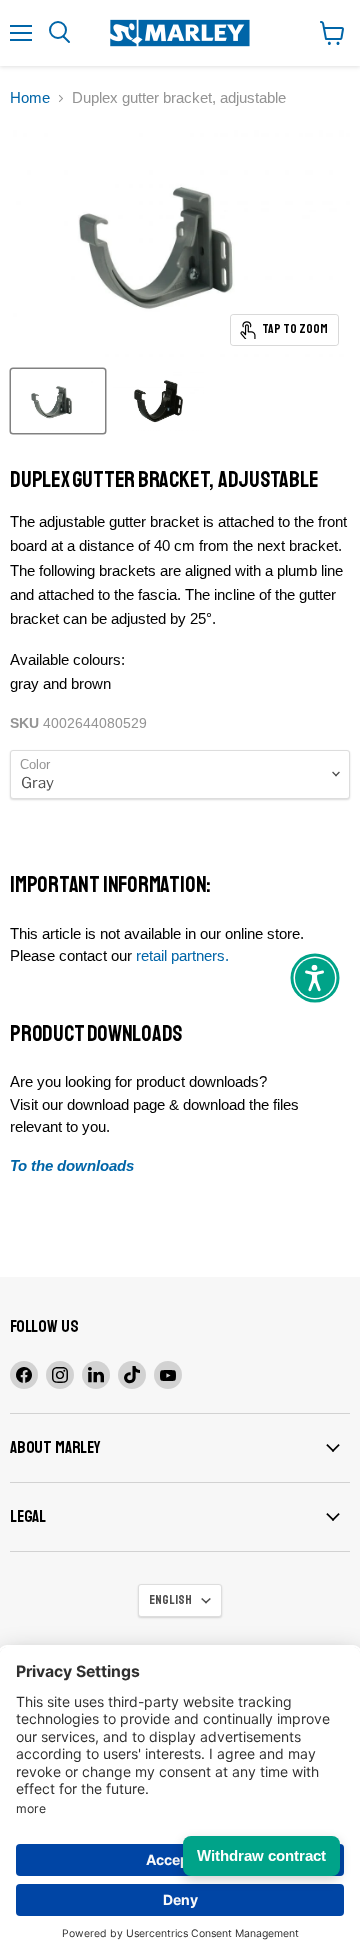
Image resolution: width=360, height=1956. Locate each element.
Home (30, 97)
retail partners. (182, 955)
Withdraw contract (261, 1855)
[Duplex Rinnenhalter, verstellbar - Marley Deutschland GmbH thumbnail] (58, 401)
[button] (315, 978)
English (170, 1600)
